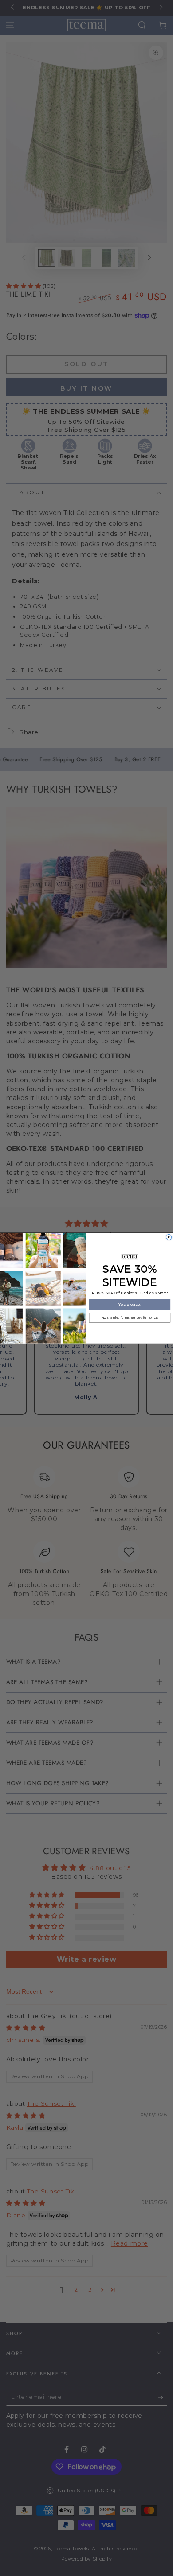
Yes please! (130, 1304)
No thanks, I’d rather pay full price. (130, 1317)
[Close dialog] (169, 1237)
